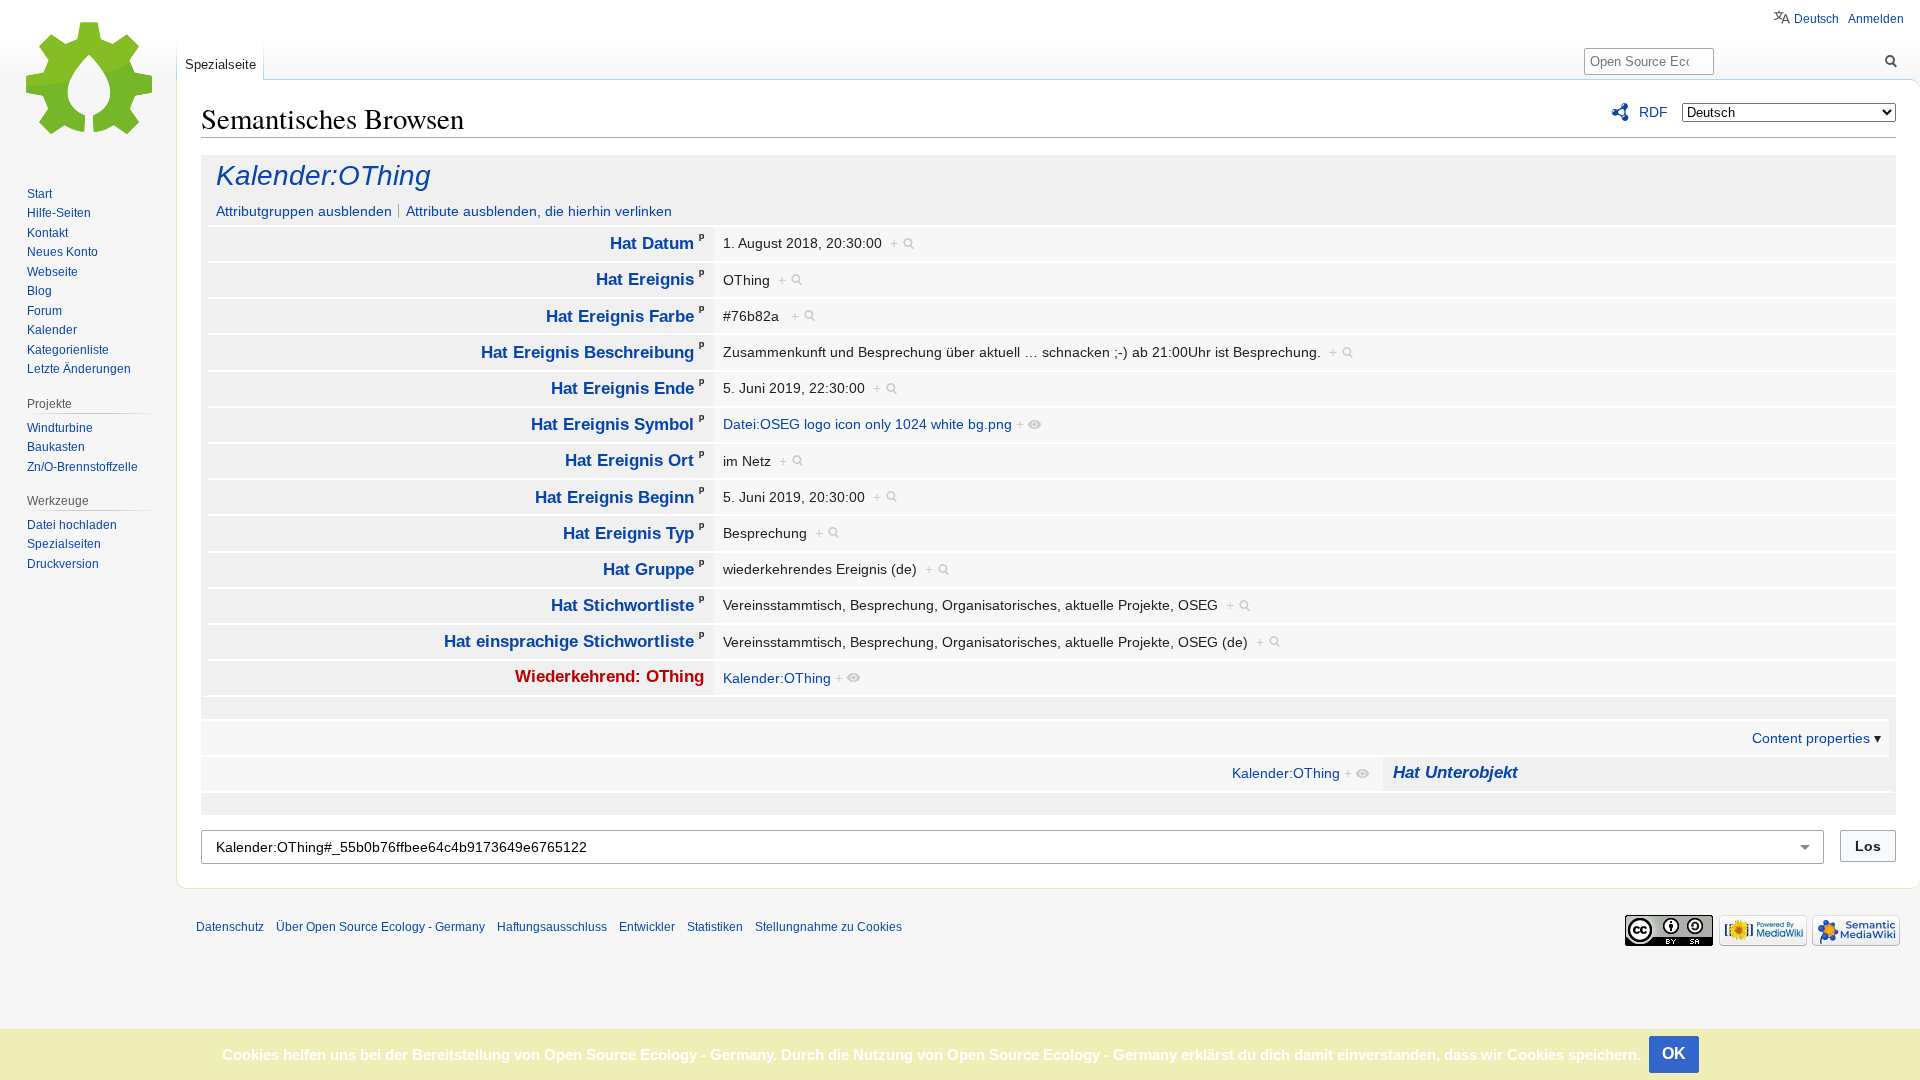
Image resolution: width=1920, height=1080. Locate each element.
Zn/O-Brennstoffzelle (82, 467)
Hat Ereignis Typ (628, 532)
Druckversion (63, 564)
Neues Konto (62, 252)
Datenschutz (230, 927)
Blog (39, 291)
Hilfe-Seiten (59, 213)
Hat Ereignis (645, 279)
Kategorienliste (68, 350)
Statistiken (715, 927)
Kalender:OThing (323, 175)
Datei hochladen (72, 525)
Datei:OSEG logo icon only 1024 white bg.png (867, 424)
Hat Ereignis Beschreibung (587, 351)
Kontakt (47, 233)
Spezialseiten (64, 544)
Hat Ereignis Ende (622, 388)
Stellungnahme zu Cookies (828, 927)
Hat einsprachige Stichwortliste (569, 641)
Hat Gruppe (648, 569)
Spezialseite (220, 64)
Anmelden (1876, 19)
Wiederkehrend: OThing (609, 676)
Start (39, 194)
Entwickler (647, 927)
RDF (1653, 112)
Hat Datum (652, 243)
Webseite (52, 272)
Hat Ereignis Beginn (614, 496)
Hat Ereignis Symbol (612, 424)
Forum (44, 311)
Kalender (52, 330)
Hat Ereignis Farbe (620, 315)
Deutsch (1816, 19)
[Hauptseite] (88, 80)
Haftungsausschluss (552, 927)
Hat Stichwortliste (622, 605)
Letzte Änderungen (79, 369)
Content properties (1811, 738)
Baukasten (56, 447)
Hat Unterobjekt (1455, 772)
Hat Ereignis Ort (629, 460)
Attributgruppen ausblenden (304, 211)
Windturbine (60, 428)
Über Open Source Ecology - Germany (380, 927)
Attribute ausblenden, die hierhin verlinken (539, 211)
